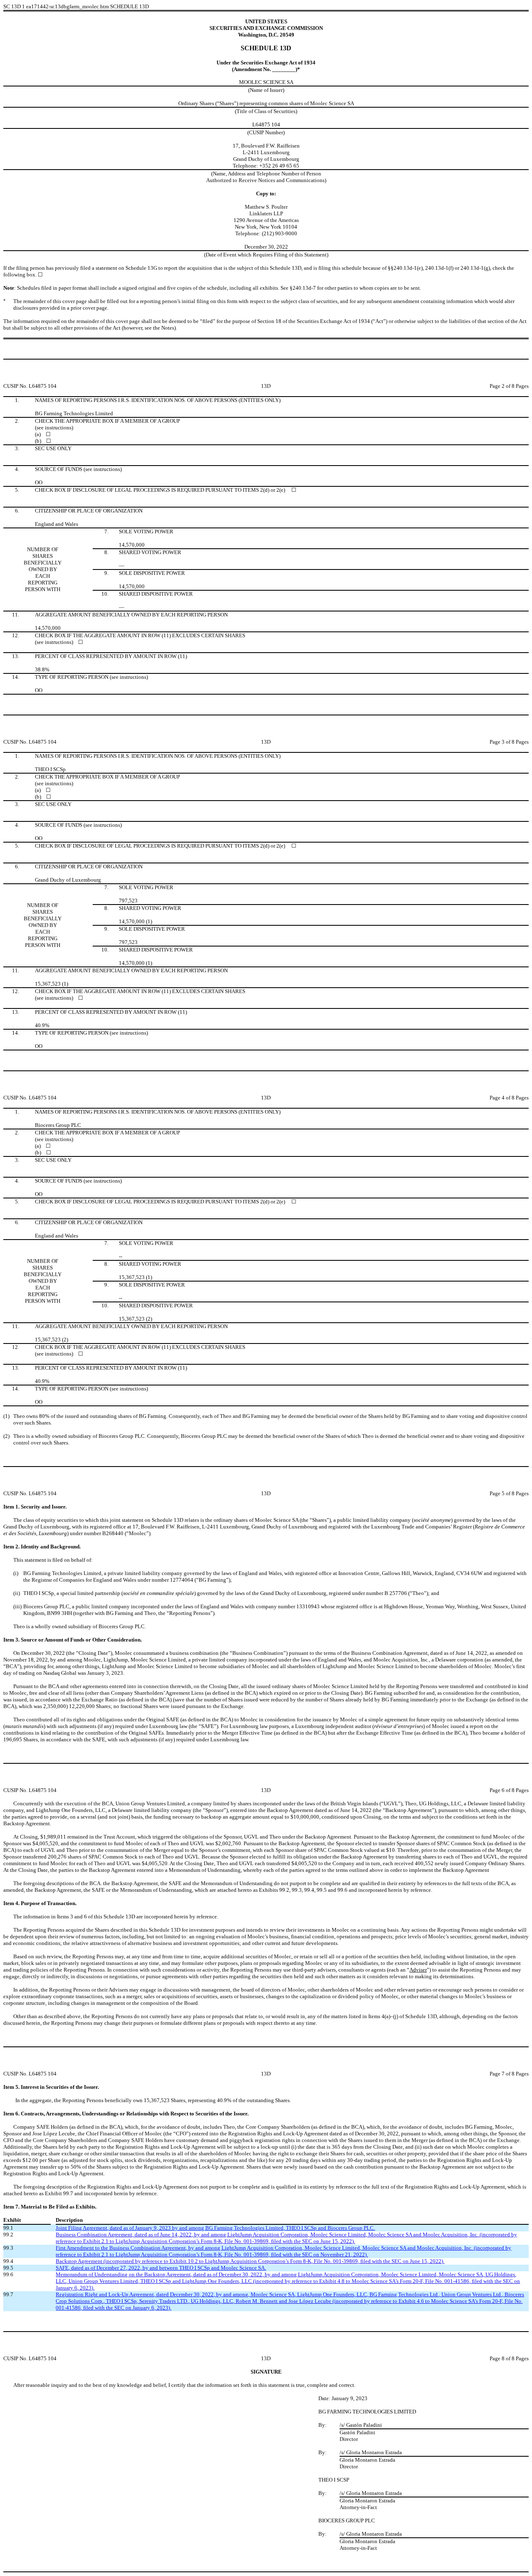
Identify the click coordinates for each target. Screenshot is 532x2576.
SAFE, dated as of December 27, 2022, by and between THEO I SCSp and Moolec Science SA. (161, 2268)
